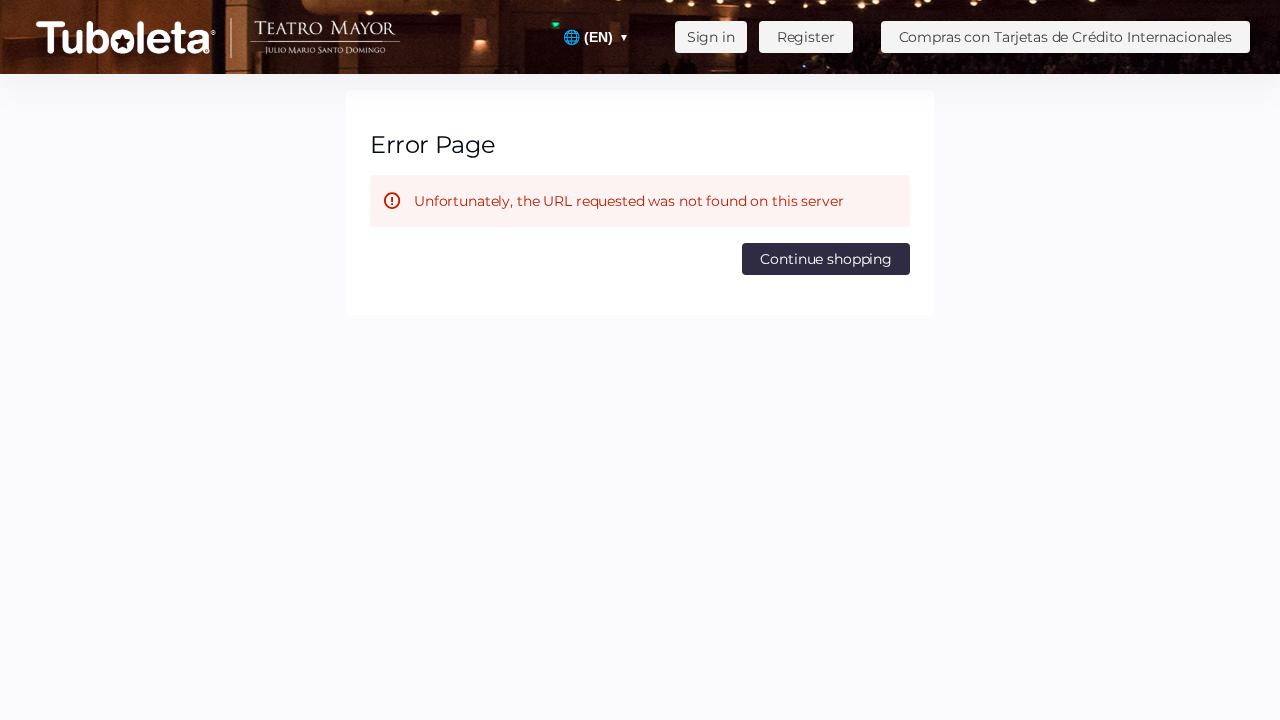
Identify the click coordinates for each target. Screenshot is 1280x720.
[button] (1065, 37)
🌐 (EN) (596, 37)
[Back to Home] (230, 37)
